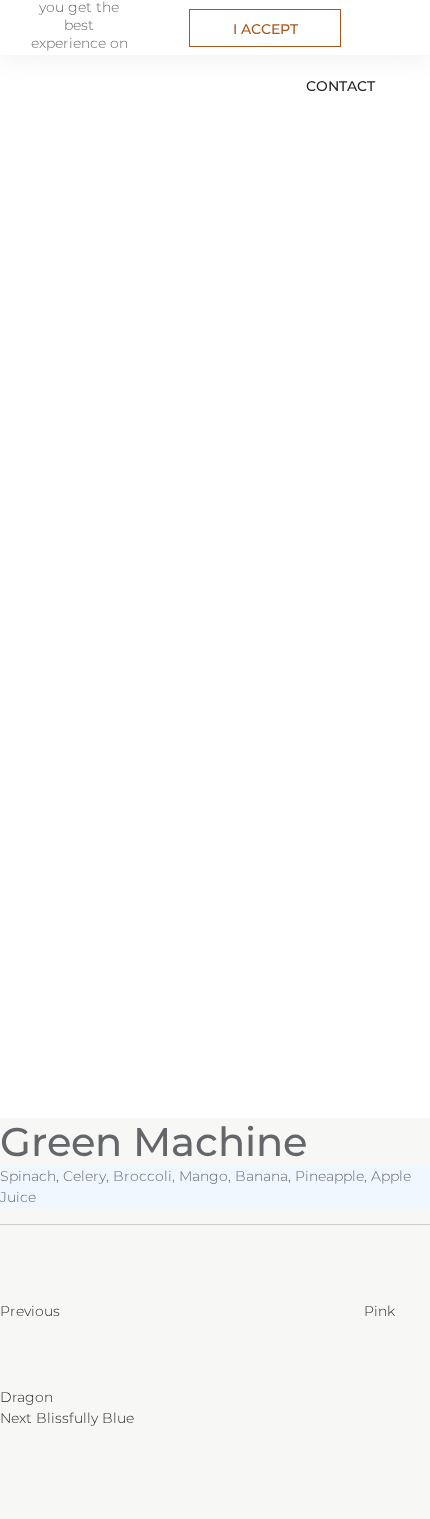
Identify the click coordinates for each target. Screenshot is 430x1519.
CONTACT (340, 86)
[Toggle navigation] (22, 80)
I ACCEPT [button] (265, 29)
